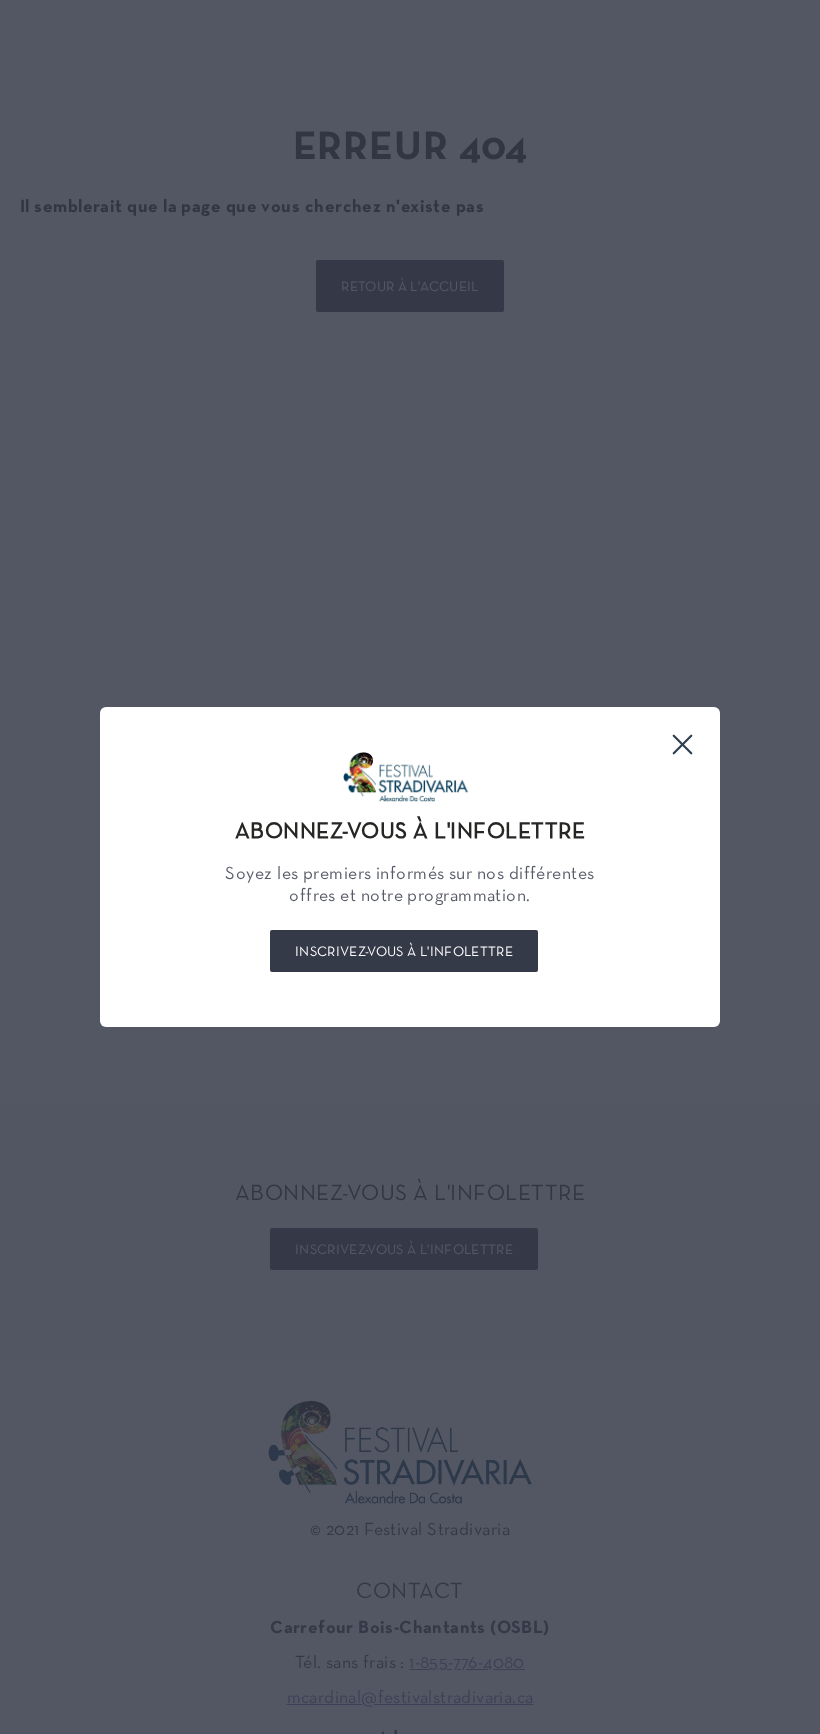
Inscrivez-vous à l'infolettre (404, 952)
